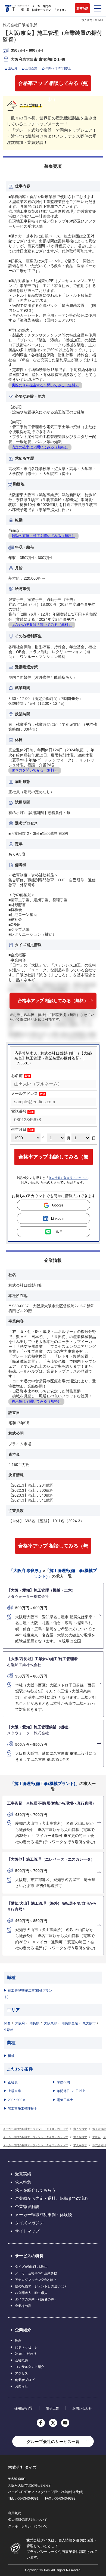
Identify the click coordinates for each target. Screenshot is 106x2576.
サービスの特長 (29, 2256)
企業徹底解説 (27, 2206)
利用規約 (15, 2513)
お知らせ (21, 2386)
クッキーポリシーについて (28, 2526)
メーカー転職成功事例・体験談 (43, 2215)
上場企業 (14, 2091)
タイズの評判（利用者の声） (36, 2299)
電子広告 (52, 2408)
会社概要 (21, 2360)
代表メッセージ (26, 2347)
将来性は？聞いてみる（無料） (36, 1401)
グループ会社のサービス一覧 (53, 2441)
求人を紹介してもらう (35, 2190)
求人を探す (80, 2129)
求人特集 (23, 2182)
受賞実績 (23, 2174)
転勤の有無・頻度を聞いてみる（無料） (43, 536)
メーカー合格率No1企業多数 (36, 2273)
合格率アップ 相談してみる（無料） (53, 86)
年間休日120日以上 (71, 2091)
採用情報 (21, 2408)
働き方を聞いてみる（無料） (35, 770)
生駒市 (9, 2030)
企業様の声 (23, 2306)
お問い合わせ (82, 2408)
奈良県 (35, 2023)
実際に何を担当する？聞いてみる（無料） (45, 385)
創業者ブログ (25, 2380)
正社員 (13, 2082)
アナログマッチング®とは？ (36, 2280)
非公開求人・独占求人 (31, 2293)
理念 (18, 2341)
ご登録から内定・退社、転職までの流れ (52, 2198)
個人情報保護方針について (28, 2520)
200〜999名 (17, 2100)
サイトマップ (27, 2231)
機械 (11, 2056)
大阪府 (20, 2023)
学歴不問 (63, 2082)
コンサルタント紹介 (30, 2367)
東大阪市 (89, 2023)
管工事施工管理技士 (23, 2109)
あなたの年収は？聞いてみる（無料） (42, 625)
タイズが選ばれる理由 (31, 2267)
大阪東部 (51, 2023)
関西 (7, 2023)
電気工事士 (65, 2100)
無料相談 (82, 8)
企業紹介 (23, 2330)
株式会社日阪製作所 (20, 25)
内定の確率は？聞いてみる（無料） (40, 447)
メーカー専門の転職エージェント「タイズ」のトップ (35, 2129)
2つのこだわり (26, 2354)
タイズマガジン (29, 2223)
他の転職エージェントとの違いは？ (41, 2286)
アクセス (21, 2373)
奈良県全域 (70, 2023)
